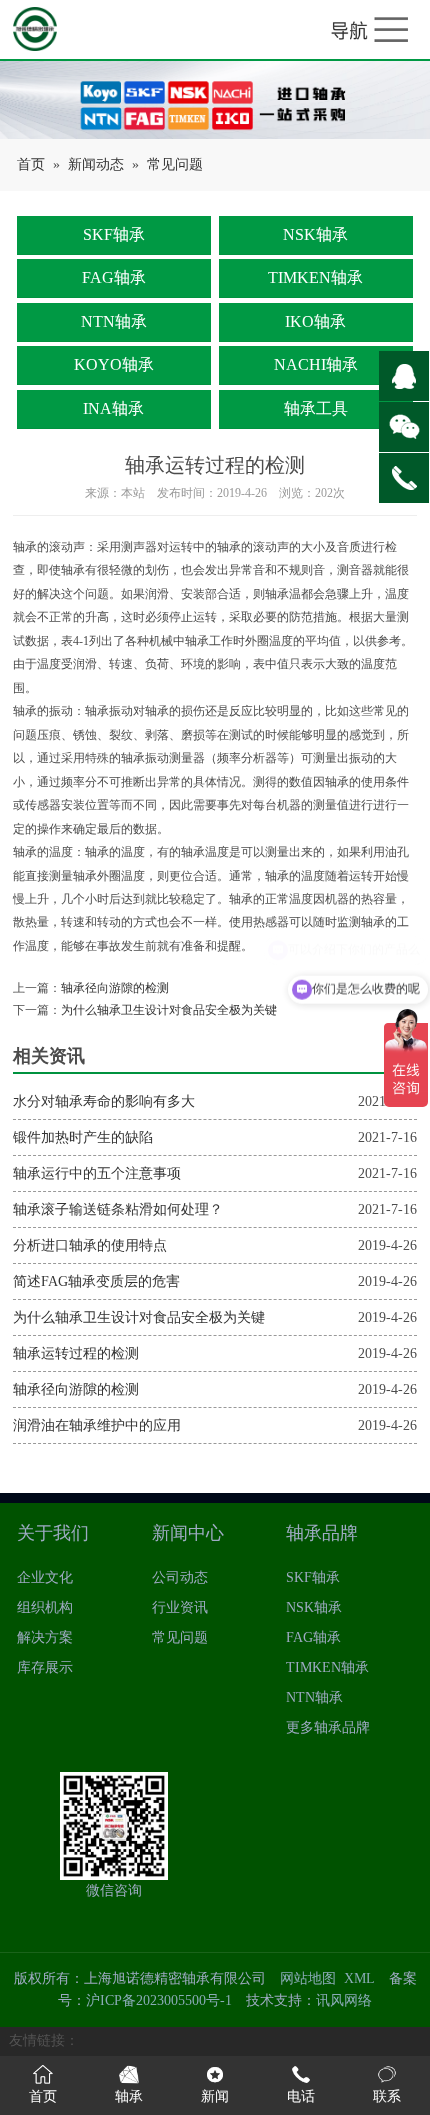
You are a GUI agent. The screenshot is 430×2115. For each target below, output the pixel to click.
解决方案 (45, 1637)
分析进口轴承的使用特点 (90, 1245)
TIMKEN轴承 (315, 277)
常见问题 (175, 164)
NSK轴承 (315, 234)
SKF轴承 (114, 234)
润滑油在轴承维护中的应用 (97, 1425)
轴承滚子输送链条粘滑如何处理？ (118, 1209)
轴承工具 (316, 408)
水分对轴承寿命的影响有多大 (104, 1101)
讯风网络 (344, 2000)
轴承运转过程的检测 (76, 1353)
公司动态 (180, 1577)
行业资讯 (180, 1607)
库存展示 (45, 1667)
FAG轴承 (114, 277)
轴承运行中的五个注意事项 (97, 1173)
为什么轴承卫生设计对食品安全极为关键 (169, 1010)
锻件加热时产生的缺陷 (83, 1137)
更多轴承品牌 (328, 1727)
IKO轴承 (315, 321)
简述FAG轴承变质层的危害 (96, 1281)
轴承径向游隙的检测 (115, 988)
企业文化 (45, 1577)
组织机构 (45, 1607)
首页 (31, 164)
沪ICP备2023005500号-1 (159, 2000)
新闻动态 (96, 164)
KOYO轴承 (114, 364)
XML (359, 1978)
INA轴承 (113, 408)
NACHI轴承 (316, 364)
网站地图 (308, 1978)
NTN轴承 (114, 321)
